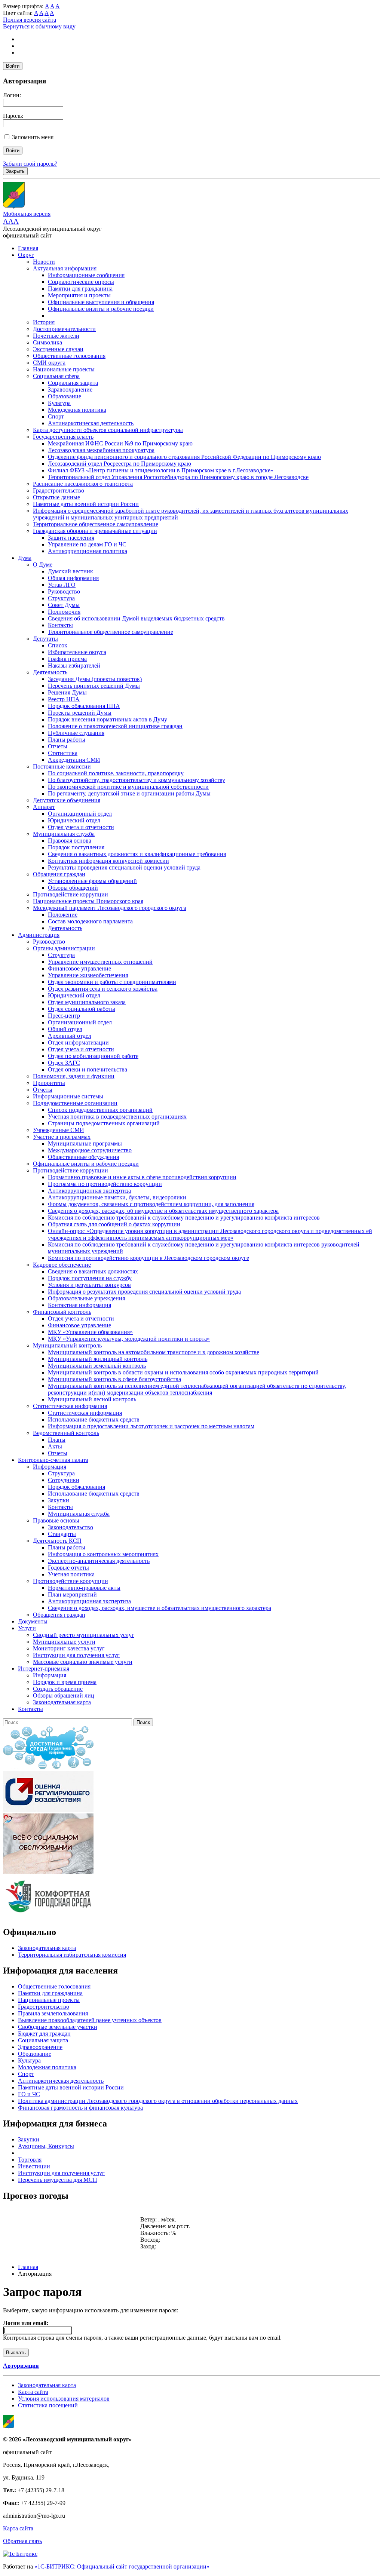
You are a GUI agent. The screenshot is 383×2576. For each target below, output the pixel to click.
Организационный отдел (80, 814)
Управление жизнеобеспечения (88, 975)
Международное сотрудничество (90, 1150)
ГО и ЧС (29, 2094)
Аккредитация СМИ (74, 760)
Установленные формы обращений (92, 881)
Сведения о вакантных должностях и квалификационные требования (137, 854)
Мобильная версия (27, 214)
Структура (61, 598)
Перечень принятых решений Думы (94, 686)
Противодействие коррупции (71, 894)
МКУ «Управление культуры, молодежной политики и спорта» (129, 1339)
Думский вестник (71, 571)
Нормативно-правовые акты (84, 1588)
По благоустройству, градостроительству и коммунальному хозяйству (137, 780)
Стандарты (62, 1534)
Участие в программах (62, 1137)
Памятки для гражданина (80, 289)
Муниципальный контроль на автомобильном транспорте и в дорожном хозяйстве (154, 1352)
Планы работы (67, 740)
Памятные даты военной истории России (86, 504)
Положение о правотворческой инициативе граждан (115, 726)
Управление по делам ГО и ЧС (87, 544)
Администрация (39, 935)
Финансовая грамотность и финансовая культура (80, 2108)
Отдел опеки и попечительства (88, 1069)
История (44, 322)
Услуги (27, 1628)
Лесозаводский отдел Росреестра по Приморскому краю (120, 464)
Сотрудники (64, 1480)
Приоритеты (49, 1083)
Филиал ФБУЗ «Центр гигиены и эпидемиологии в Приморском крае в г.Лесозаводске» (161, 470)
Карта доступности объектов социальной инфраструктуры (108, 430)
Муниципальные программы (85, 1143)
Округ (26, 255)
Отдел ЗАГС (64, 1063)
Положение (63, 915)
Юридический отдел (74, 820)
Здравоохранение (70, 390)
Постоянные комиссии (62, 766)
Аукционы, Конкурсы (46, 2146)
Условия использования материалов (64, 2399)
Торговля (30, 2160)
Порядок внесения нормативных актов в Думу (108, 719)
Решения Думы (67, 692)
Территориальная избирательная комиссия (72, 1955)
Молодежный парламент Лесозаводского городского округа (110, 908)
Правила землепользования (53, 2013)
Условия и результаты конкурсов (89, 1285)
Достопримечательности (64, 329)
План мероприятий (72, 1594)
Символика (48, 342)
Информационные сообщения (86, 275)
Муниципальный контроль (67, 1345)
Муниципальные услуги (64, 1642)
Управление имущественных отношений (100, 962)
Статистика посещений (48, 2405)
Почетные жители (56, 336)
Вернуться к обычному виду (39, 26)
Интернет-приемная (44, 1669)
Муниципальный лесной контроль (92, 1399)
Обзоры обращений (73, 888)
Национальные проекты (64, 369)
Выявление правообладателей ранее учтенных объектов (90, 2020)
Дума (25, 558)
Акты (55, 1446)
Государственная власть (63, 437)
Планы (57, 1440)
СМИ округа (49, 363)
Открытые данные (56, 497)
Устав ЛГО (62, 585)
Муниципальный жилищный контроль (98, 1359)
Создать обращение (58, 1689)
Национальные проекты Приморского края (88, 901)
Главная (28, 248)
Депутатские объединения (67, 800)
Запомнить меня (33, 137)
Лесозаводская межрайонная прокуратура (101, 450)
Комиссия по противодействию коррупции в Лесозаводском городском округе (148, 1258)
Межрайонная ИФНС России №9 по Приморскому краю (120, 443)
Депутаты (45, 639)
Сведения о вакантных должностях (93, 1271)
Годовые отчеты (68, 1568)
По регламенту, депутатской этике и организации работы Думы (129, 793)
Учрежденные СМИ (59, 1130)
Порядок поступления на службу (90, 1278)
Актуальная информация (65, 268)
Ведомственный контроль (66, 1433)
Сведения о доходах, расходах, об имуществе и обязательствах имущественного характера (163, 1211)
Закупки (59, 1500)
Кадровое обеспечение (62, 1265)
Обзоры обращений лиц (64, 1695)
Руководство (64, 591)
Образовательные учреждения (86, 1298)
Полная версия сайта (30, 20)
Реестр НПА (64, 699)
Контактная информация (79, 1305)
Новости (44, 262)
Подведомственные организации (75, 1103)
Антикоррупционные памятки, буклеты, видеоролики (117, 1197)
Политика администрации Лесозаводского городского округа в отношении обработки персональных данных (158, 2101)
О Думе (43, 565)
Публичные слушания (76, 733)
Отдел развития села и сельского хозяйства (103, 989)
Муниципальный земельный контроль (97, 1366)
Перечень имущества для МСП (58, 2180)
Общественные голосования (69, 356)
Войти (13, 66)
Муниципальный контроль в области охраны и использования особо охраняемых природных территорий (183, 1372)
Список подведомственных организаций (100, 1110)
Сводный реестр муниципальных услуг (84, 1635)
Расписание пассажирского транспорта (83, 484)
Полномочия (64, 612)
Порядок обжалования (76, 1487)
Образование (65, 396)
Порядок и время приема (65, 1682)
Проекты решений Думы (80, 713)
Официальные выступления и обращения (101, 302)
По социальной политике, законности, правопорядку (116, 773)
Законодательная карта (62, 1702)
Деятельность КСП (57, 1541)
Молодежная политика (77, 410)
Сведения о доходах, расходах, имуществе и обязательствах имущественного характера (160, 1608)
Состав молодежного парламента (90, 921)
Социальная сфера (56, 376)
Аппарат (44, 807)
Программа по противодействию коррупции (105, 1184)
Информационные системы (68, 1096)
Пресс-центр (64, 1016)
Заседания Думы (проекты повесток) (95, 679)
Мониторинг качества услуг (69, 1648)
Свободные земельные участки (58, 2027)
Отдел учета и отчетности (81, 827)
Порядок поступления (76, 847)
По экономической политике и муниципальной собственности (128, 787)
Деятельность (50, 672)
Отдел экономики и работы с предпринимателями (112, 982)
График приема (67, 659)
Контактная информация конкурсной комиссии (108, 861)
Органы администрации (64, 948)
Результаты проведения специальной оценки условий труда (124, 867)
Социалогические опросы (81, 282)
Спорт (56, 416)
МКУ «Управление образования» (90, 1332)
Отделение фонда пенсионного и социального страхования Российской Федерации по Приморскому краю (184, 457)
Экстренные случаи (58, 349)
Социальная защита (73, 383)
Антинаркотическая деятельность (91, 423)
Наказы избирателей (74, 666)
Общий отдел (65, 1029)
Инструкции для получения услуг (76, 1655)
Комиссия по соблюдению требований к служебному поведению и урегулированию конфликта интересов (184, 1218)
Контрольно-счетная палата (53, 1460)
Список (58, 645)
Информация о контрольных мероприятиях (103, 1554)
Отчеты (58, 746)
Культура (59, 403)
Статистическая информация (70, 1406)
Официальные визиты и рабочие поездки (101, 309)
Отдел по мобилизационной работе (93, 1056)
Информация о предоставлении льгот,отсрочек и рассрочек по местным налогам (151, 1426)
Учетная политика (71, 1574)
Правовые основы (56, 1520)
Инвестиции (34, 2166)
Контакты (60, 625)
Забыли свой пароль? (30, 164)
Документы (33, 1621)
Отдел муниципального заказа (87, 1002)
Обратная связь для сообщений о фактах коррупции (114, 1224)
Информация (50, 1467)
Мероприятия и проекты (79, 295)
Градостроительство (59, 490)
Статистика (63, 753)
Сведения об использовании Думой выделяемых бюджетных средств (136, 618)
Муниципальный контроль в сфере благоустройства (114, 1379)
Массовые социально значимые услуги (83, 1662)
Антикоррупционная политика (88, 551)
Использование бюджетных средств (94, 1419)
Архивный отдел (70, 1036)
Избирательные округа (77, 652)
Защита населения (71, 538)
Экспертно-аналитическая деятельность (99, 1561)
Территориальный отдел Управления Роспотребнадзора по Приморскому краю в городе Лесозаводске (178, 477)
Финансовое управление (79, 968)
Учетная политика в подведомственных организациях (117, 1117)
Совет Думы (64, 605)
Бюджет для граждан (44, 2034)
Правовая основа (70, 841)
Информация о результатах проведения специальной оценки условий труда (144, 1292)
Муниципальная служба (64, 834)
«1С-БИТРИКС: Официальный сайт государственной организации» (122, 2566)
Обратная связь (22, 2541)
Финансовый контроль (62, 1312)
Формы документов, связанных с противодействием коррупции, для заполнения (151, 1204)
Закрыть (15, 171)
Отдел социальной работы (82, 1009)
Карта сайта (33, 2392)
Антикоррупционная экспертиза (89, 1191)
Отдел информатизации (78, 1042)
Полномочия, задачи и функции (74, 1076)
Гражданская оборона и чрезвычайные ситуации (95, 531)
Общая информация (73, 578)
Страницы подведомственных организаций (104, 1123)
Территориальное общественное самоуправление (96, 524)
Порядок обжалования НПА (84, 706)
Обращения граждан (59, 874)
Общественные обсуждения (83, 1157)
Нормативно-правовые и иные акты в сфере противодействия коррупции (142, 1177)
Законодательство (71, 1527)
